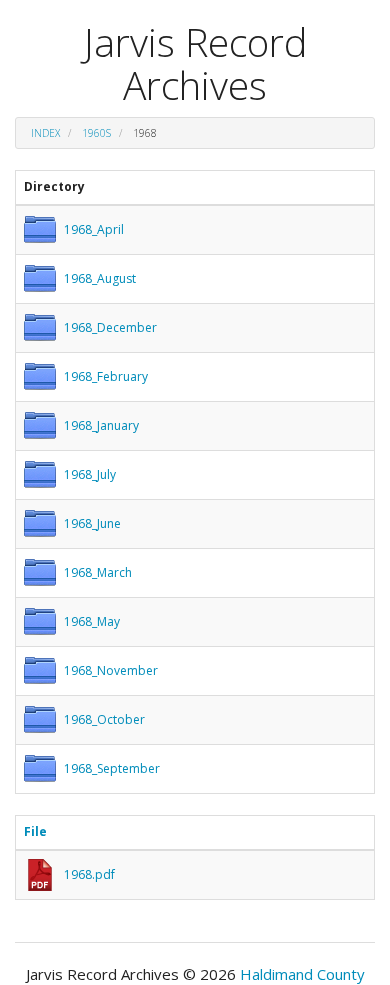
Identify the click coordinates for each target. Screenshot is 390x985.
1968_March (98, 572)
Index (45, 133)
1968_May (92, 621)
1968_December (110, 327)
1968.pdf (89, 874)
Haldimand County (302, 974)
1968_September (112, 768)
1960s (96, 133)
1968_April (94, 229)
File (35, 831)
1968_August (100, 278)
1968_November (111, 670)
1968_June (92, 523)
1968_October (104, 719)
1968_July (90, 474)
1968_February (106, 376)
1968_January (101, 425)
